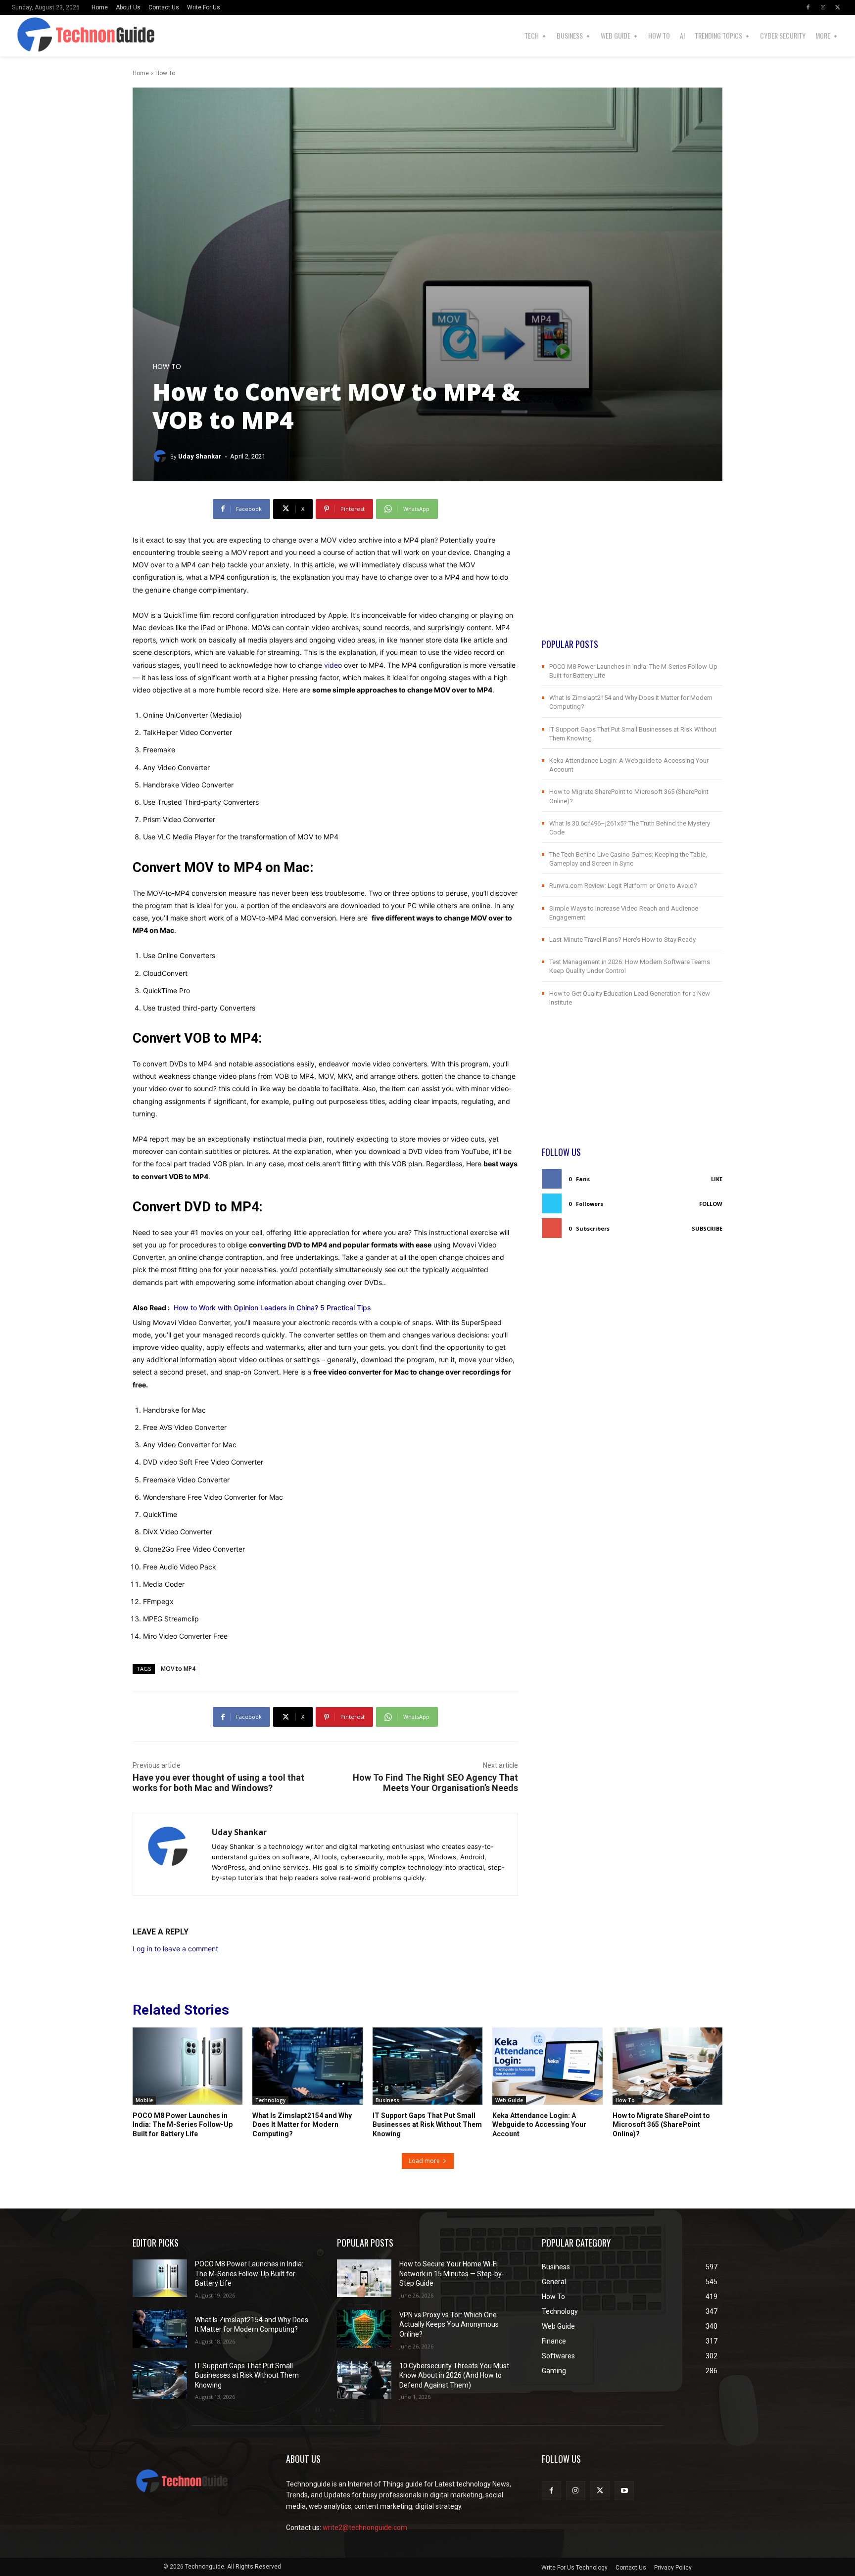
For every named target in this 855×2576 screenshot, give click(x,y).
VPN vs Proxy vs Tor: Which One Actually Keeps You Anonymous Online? (449, 2324)
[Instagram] (823, 7)
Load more (424, 2161)
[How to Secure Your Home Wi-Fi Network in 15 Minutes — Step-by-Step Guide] (364, 2278)
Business (387, 2100)
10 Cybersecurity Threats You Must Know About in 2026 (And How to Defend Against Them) (454, 2375)
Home (141, 73)
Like (717, 1179)
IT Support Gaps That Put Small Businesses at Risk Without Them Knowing (427, 2124)
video (333, 665)
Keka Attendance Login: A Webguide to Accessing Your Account (539, 2124)
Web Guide (509, 2100)
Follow (711, 1204)
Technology (270, 2100)
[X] (838, 7)
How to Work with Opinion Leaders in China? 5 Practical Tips (272, 1308)
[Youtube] (624, 2491)
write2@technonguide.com (365, 2528)
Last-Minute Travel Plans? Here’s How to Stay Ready (622, 940)
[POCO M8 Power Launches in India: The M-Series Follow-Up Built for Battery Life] (188, 2066)
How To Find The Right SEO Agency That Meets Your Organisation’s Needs (435, 1783)
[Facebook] (808, 7)
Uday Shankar (200, 456)
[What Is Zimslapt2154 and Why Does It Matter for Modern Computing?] (307, 2066)
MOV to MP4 (178, 1669)
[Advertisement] (632, 568)
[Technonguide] (34, 36)
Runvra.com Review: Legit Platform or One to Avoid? (623, 886)
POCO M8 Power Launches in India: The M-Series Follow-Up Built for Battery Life (183, 2124)
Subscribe (707, 1228)
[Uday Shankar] (161, 457)
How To (165, 73)
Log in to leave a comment (175, 1949)
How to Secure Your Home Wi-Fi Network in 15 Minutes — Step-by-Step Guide (452, 2274)
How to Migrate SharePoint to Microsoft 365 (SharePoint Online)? (661, 2124)
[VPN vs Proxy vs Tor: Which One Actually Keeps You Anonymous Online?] (364, 2329)
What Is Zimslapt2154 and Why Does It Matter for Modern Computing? (302, 2124)
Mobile (144, 2100)
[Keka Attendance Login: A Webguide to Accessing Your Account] (547, 2066)
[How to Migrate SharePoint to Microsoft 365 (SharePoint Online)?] (667, 2066)
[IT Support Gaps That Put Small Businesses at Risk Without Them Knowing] (427, 2066)
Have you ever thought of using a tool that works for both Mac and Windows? (218, 1783)
